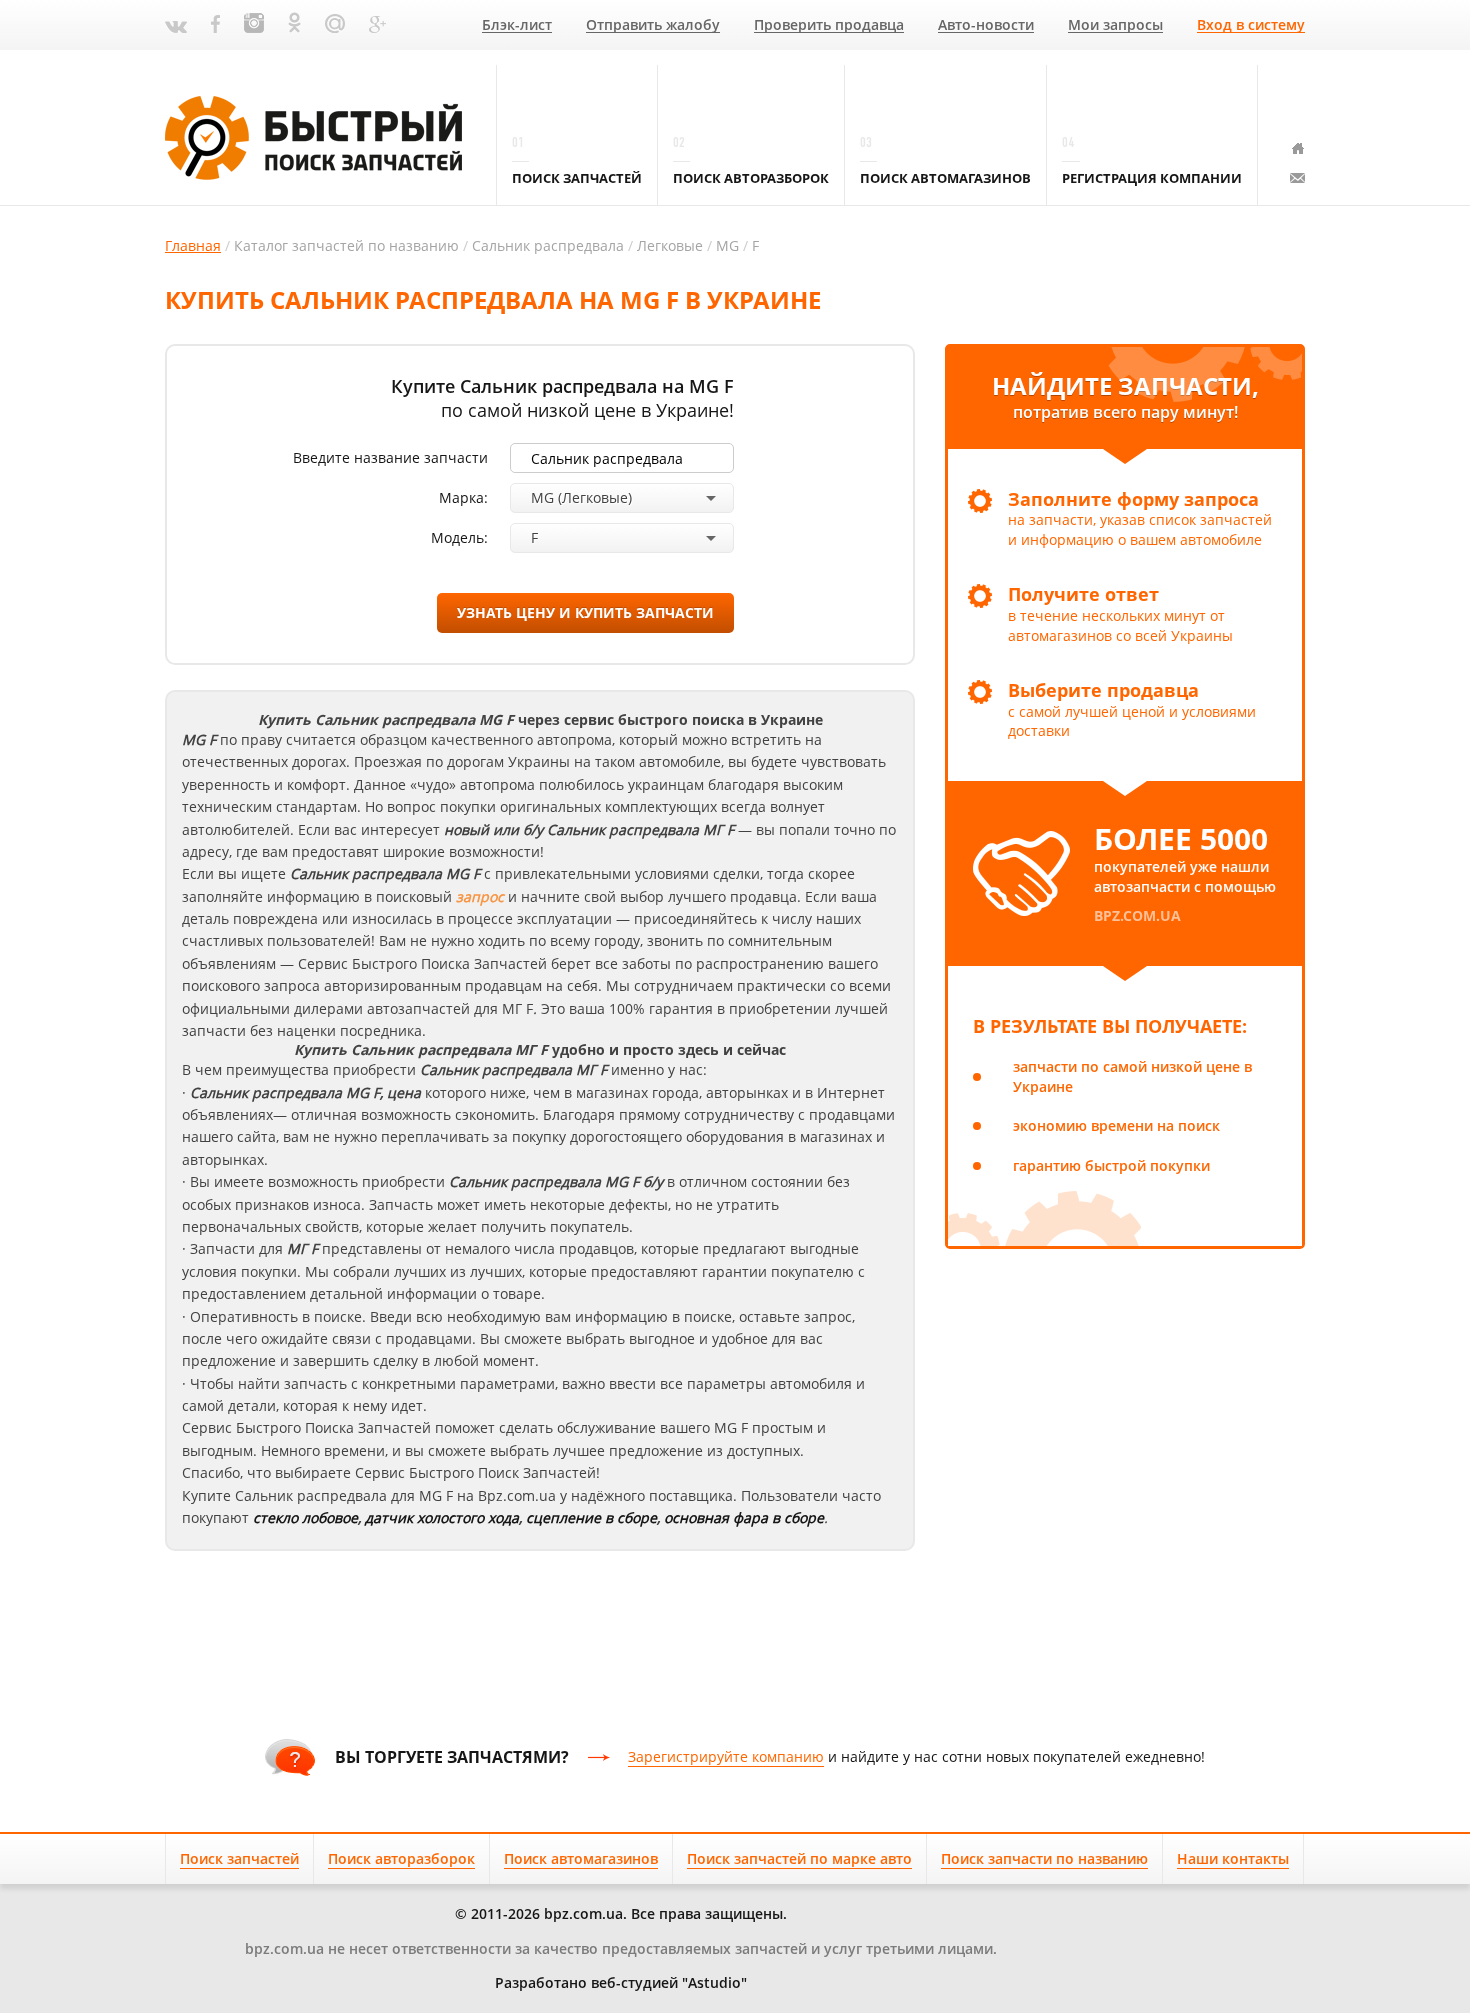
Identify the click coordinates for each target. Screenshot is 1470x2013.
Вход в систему (1251, 25)
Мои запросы (1115, 25)
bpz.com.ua (1137, 915)
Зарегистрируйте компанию (726, 1756)
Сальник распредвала (548, 245)
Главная (193, 245)
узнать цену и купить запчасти (585, 612)
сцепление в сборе (591, 1517)
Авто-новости (986, 25)
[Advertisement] (735, 1646)
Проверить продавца (829, 25)
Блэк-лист (517, 25)
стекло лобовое (305, 1517)
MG (727, 245)
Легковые (670, 245)
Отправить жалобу (653, 25)
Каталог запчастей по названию (346, 245)
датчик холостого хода (442, 1517)
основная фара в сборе (744, 1517)
